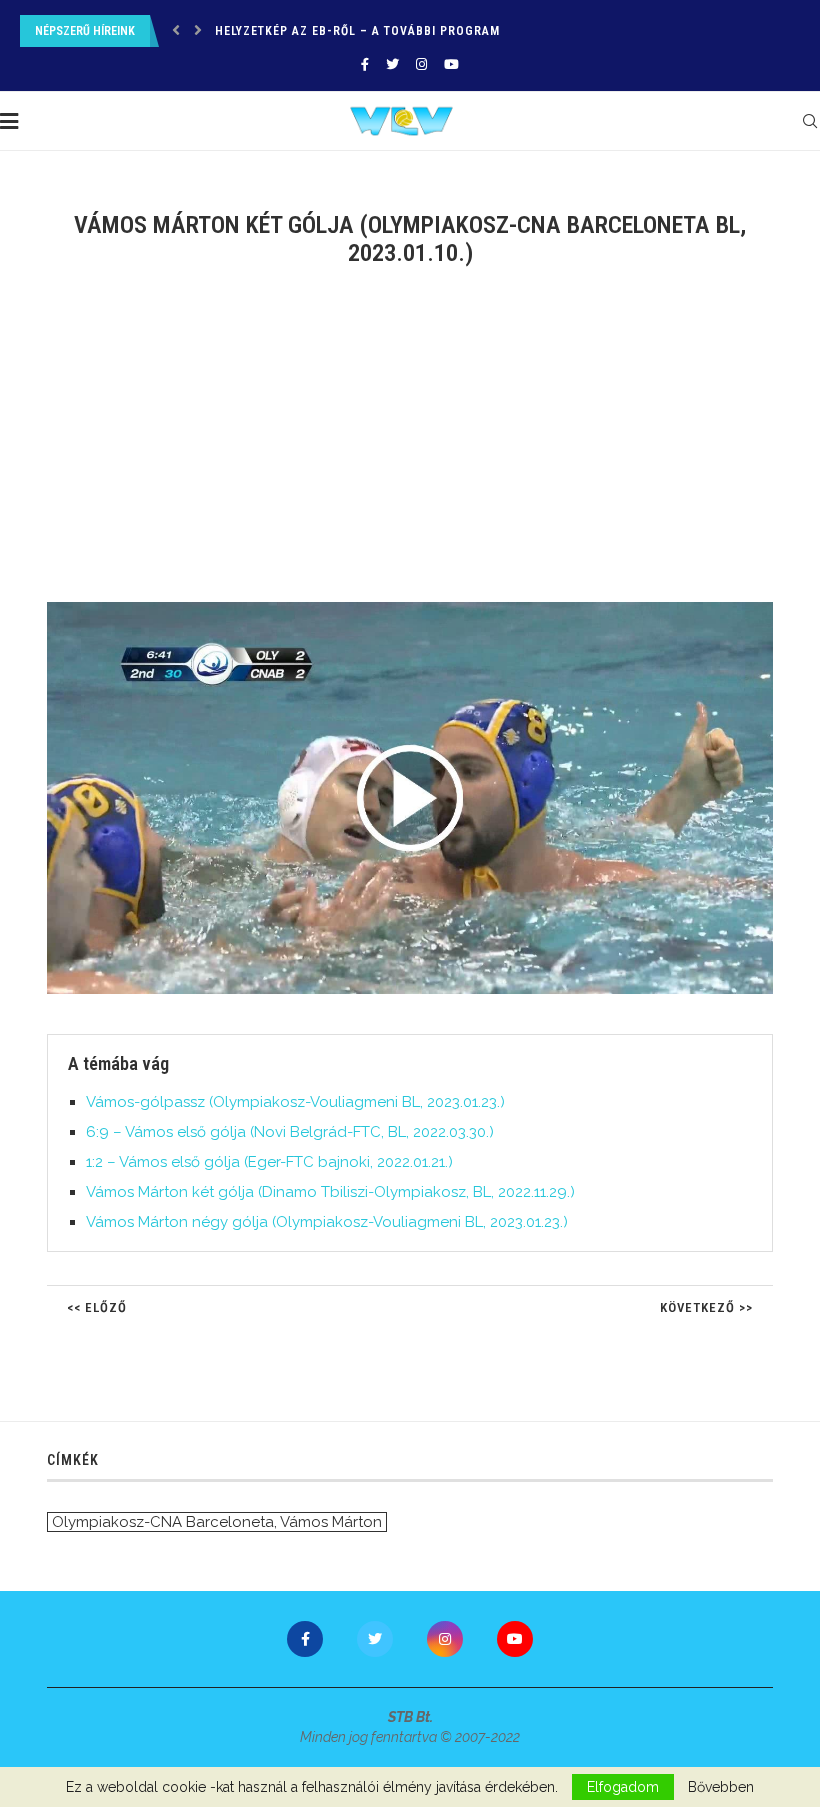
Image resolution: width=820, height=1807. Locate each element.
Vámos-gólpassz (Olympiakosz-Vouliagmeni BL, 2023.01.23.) (295, 1102)
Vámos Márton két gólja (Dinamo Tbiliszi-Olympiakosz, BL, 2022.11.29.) (330, 1192)
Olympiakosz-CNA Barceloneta (163, 1522)
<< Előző (97, 1307)
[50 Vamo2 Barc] (420, 610)
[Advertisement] (410, 447)
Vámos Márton (331, 1522)
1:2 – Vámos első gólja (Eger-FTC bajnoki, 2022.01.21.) (269, 1162)
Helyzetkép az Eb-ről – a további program (357, 31)
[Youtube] (451, 64)
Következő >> (706, 1307)
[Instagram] (421, 64)
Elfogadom (623, 1787)
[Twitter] (392, 64)
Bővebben (721, 1787)
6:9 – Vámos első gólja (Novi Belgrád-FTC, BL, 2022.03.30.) (290, 1132)
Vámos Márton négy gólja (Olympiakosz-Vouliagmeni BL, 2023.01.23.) (327, 1222)
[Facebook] (365, 64)
